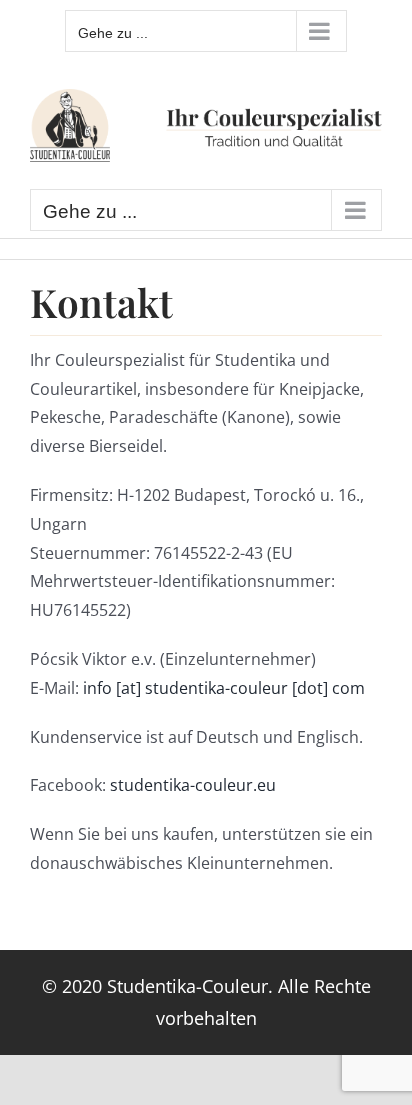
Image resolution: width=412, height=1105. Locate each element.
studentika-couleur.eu (193, 785)
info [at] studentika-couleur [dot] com (224, 688)
